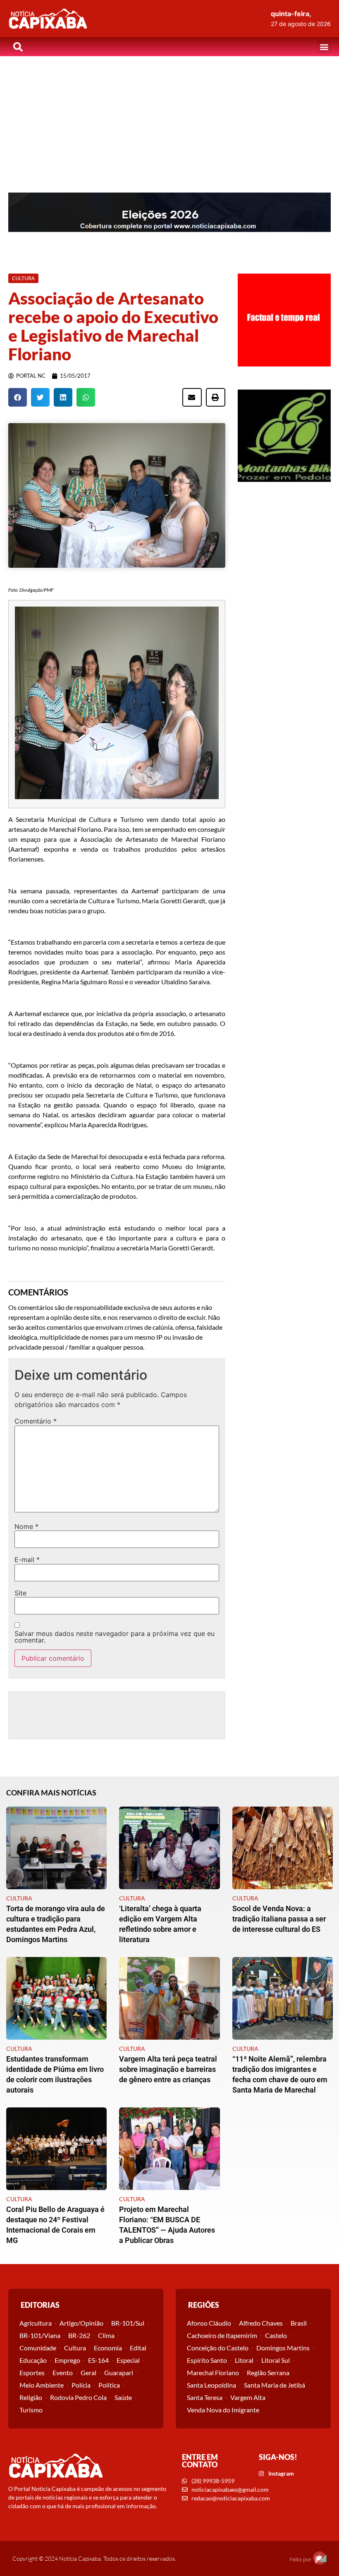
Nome (26, 1526)
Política (109, 2385)
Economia (108, 2348)
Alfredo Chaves (261, 2323)
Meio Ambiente (42, 2385)
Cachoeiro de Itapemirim (222, 2335)
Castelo (276, 2335)
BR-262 (79, 2335)
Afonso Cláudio (209, 2323)
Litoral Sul (276, 2360)
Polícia (81, 2385)
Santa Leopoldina (211, 2385)
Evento (63, 2372)
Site (20, 1593)
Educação (33, 2360)
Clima (106, 2335)
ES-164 (98, 2360)
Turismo (31, 2410)
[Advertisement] (169, 118)
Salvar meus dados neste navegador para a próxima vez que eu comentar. (115, 1637)
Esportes (32, 2372)
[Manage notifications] (320, 2558)
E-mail (27, 1559)
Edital (138, 2348)
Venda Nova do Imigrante (223, 2410)
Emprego (67, 2360)
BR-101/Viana (40, 2335)
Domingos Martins (283, 2348)
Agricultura (36, 2323)
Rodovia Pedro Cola (78, 2397)
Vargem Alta (248, 2397)
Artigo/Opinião (81, 2323)
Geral (88, 2372)
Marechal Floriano (213, 2372)
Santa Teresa (205, 2397)
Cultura (75, 2348)
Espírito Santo (207, 2360)
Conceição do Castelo (218, 2348)
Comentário (36, 1421)
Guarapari (119, 2372)
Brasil (299, 2323)
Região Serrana (268, 2372)
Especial (128, 2360)
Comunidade (38, 2348)
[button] (324, 47)
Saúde (123, 2397)
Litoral (244, 2360)
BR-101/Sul (128, 2323)
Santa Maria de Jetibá (275, 2385)
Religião (31, 2397)
